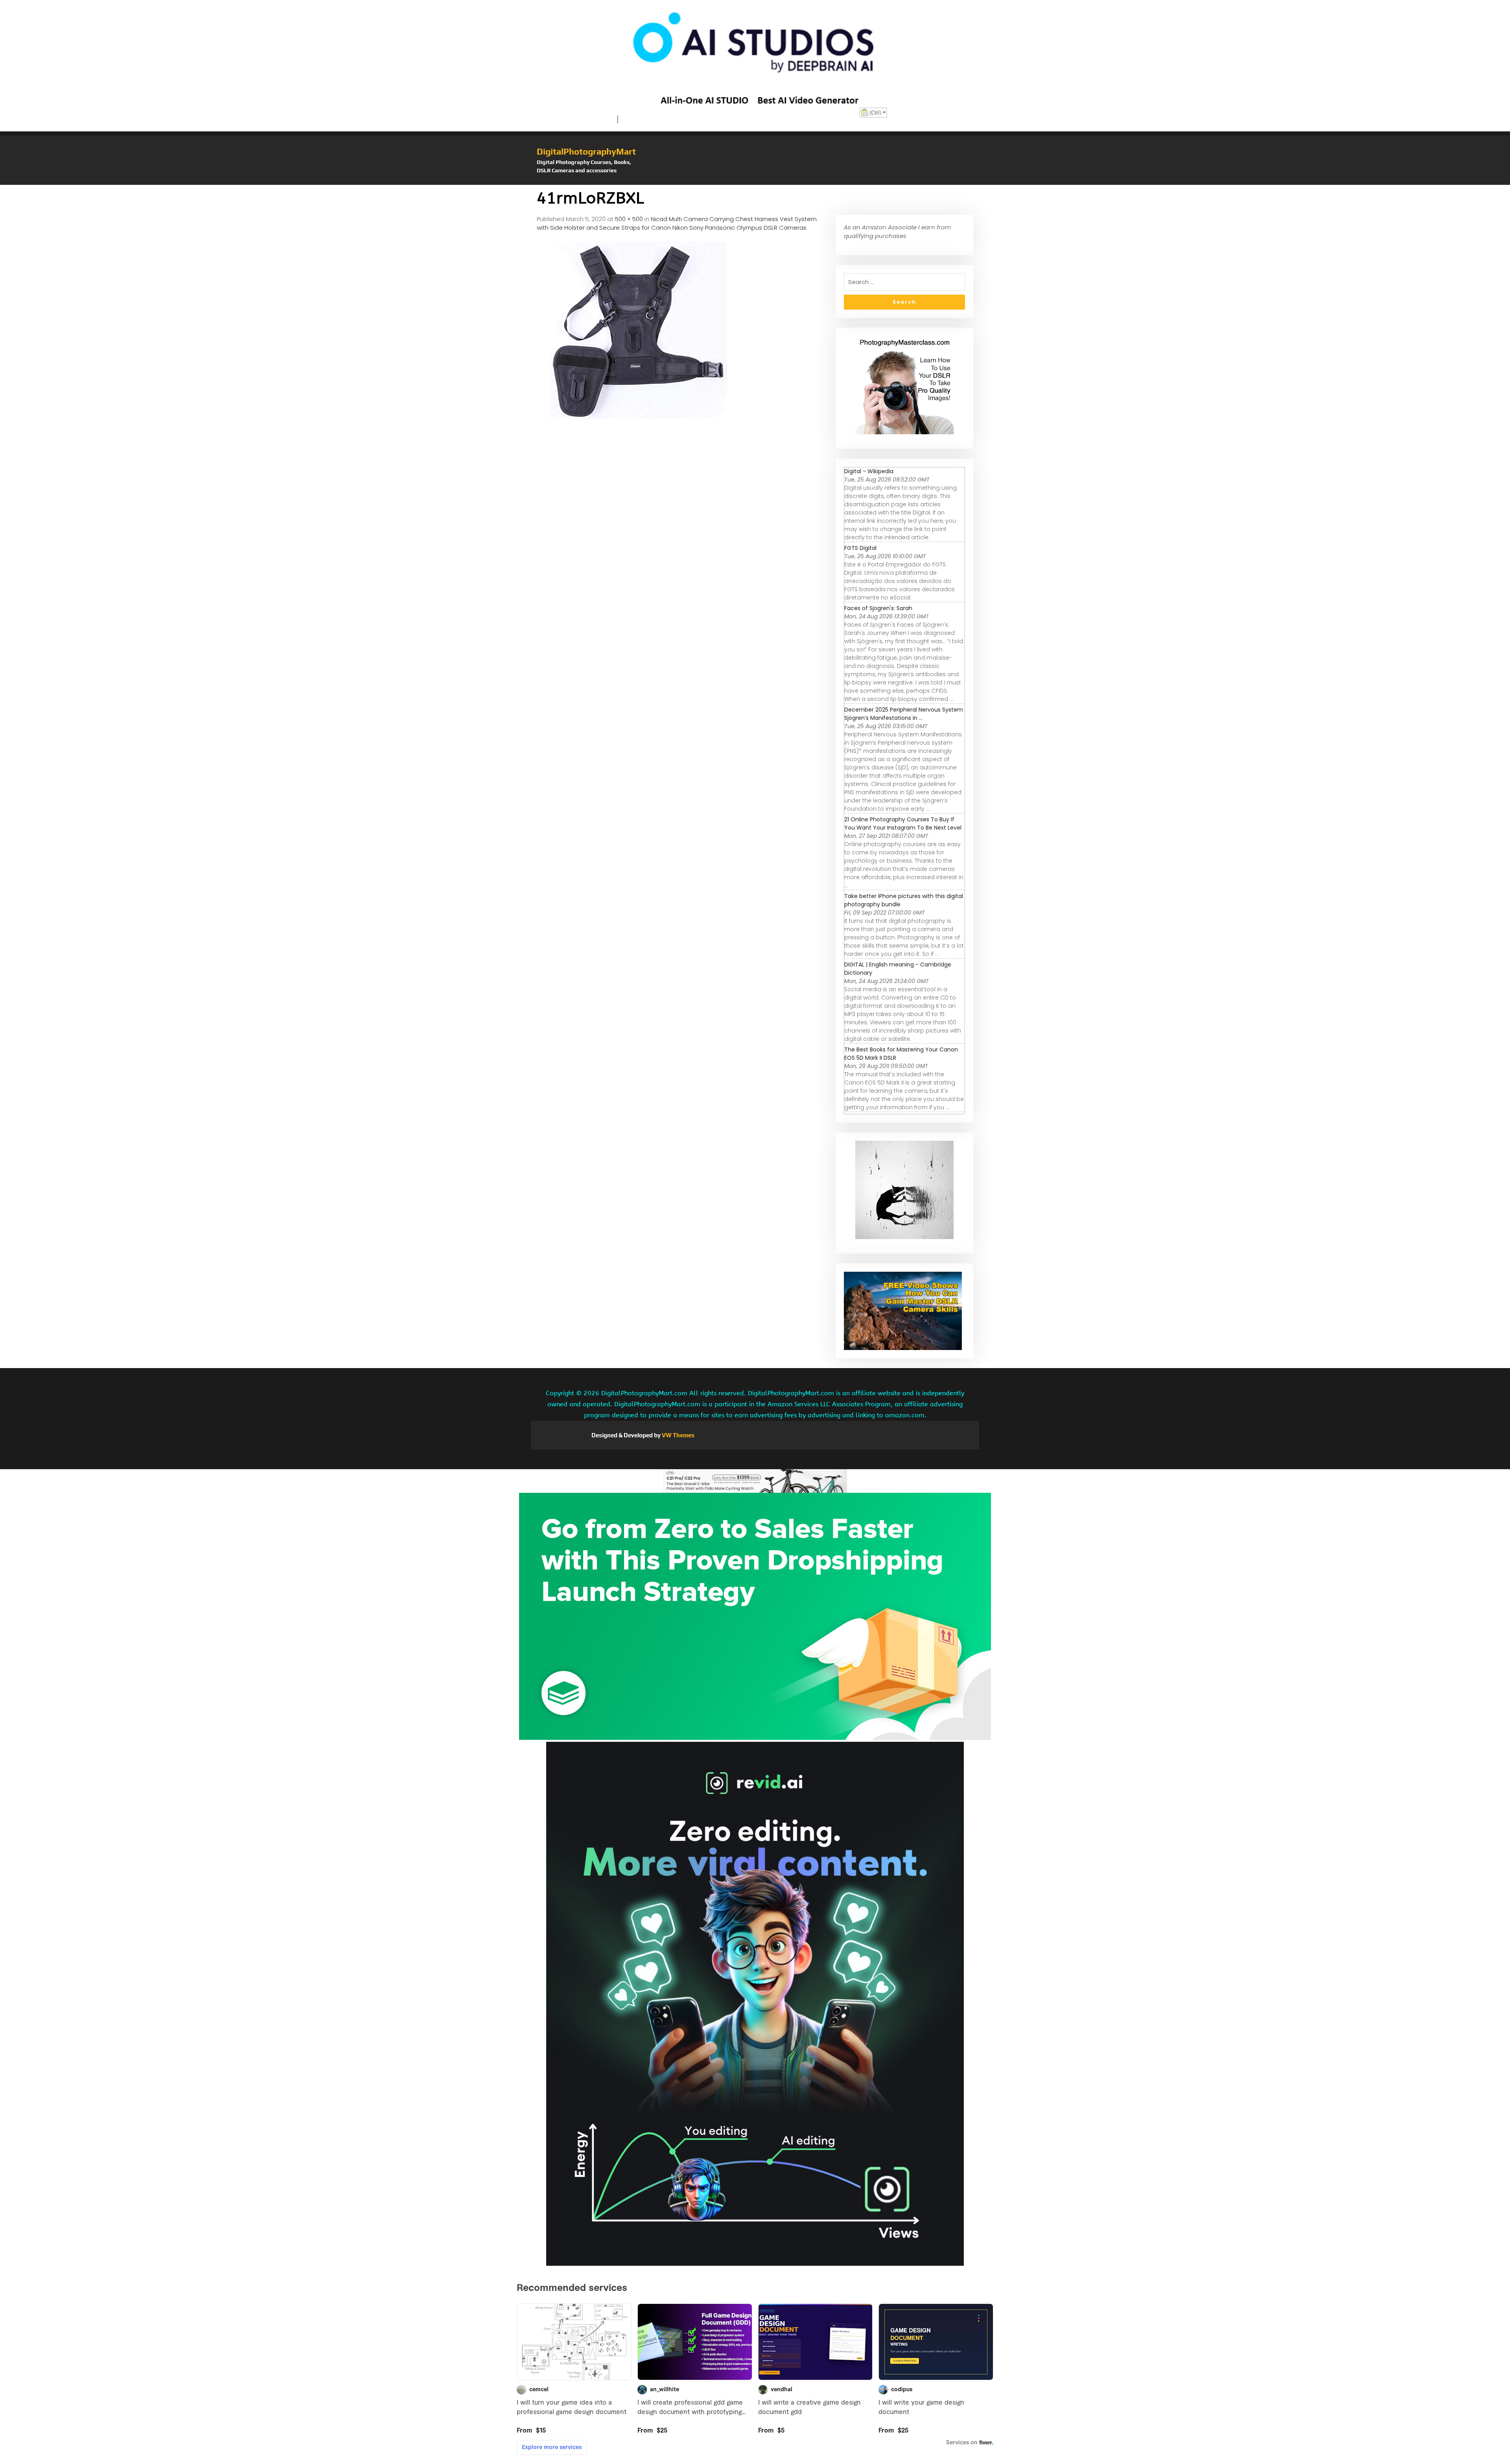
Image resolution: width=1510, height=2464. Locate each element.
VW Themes (678, 1435)
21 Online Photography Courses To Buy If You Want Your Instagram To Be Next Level (903, 823)
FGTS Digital (860, 548)
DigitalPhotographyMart (586, 151)
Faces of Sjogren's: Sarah (878, 608)
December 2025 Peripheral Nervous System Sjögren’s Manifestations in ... (904, 714)
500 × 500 (629, 219)
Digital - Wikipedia (869, 471)
